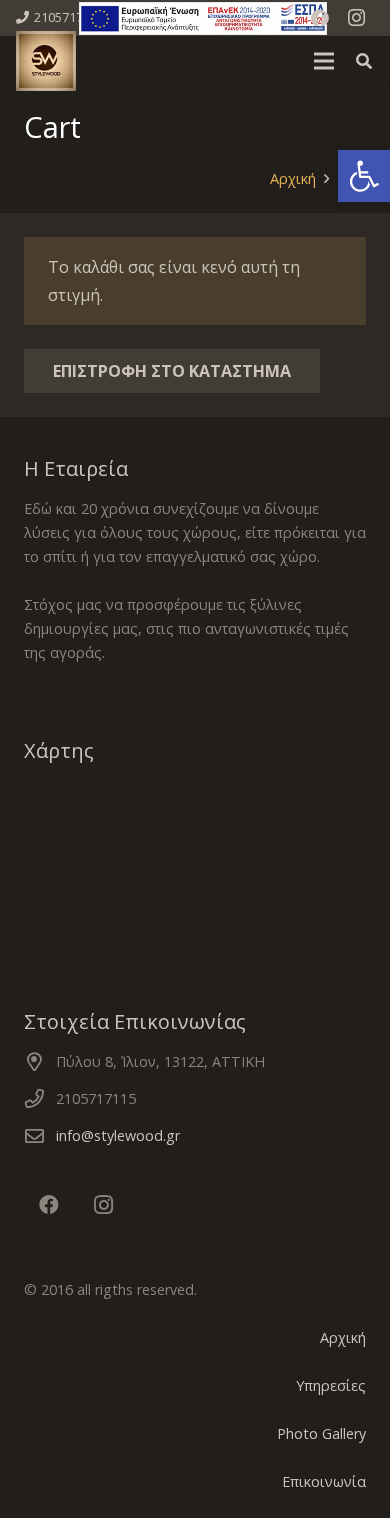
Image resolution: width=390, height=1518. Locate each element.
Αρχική (343, 1337)
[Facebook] (320, 18)
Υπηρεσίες (331, 1385)
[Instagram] (356, 18)
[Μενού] (324, 61)
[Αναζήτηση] (364, 61)
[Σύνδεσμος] (203, 18)
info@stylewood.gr (118, 1135)
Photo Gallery (321, 1433)
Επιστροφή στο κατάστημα (172, 371)
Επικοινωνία (324, 1481)
